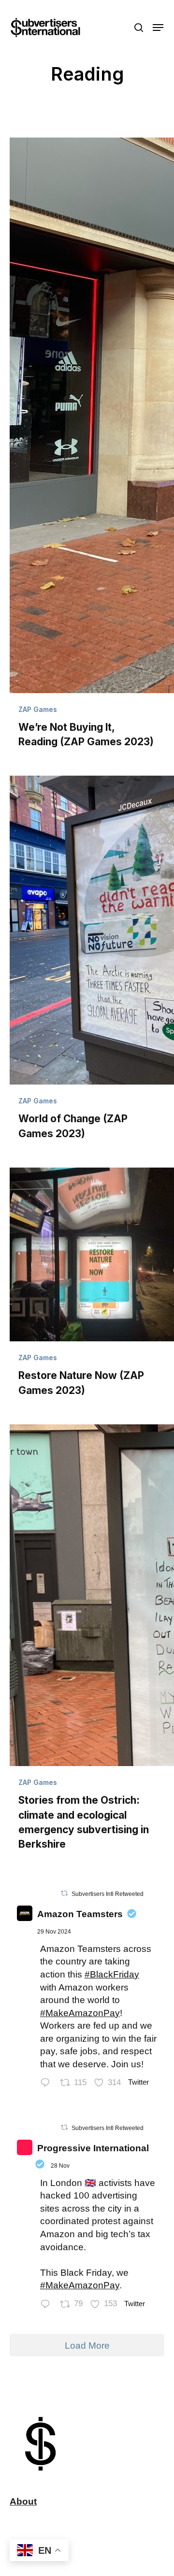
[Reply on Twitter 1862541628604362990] (48, 2084)
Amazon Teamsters (80, 1914)
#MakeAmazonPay (80, 2013)
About (23, 2501)
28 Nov (60, 2166)
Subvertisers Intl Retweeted (108, 1894)
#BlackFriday (112, 1974)
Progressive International (93, 2148)
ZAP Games (38, 709)
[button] (158, 28)
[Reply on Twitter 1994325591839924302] (48, 2305)
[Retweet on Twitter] (64, 1893)
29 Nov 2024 (54, 1932)
